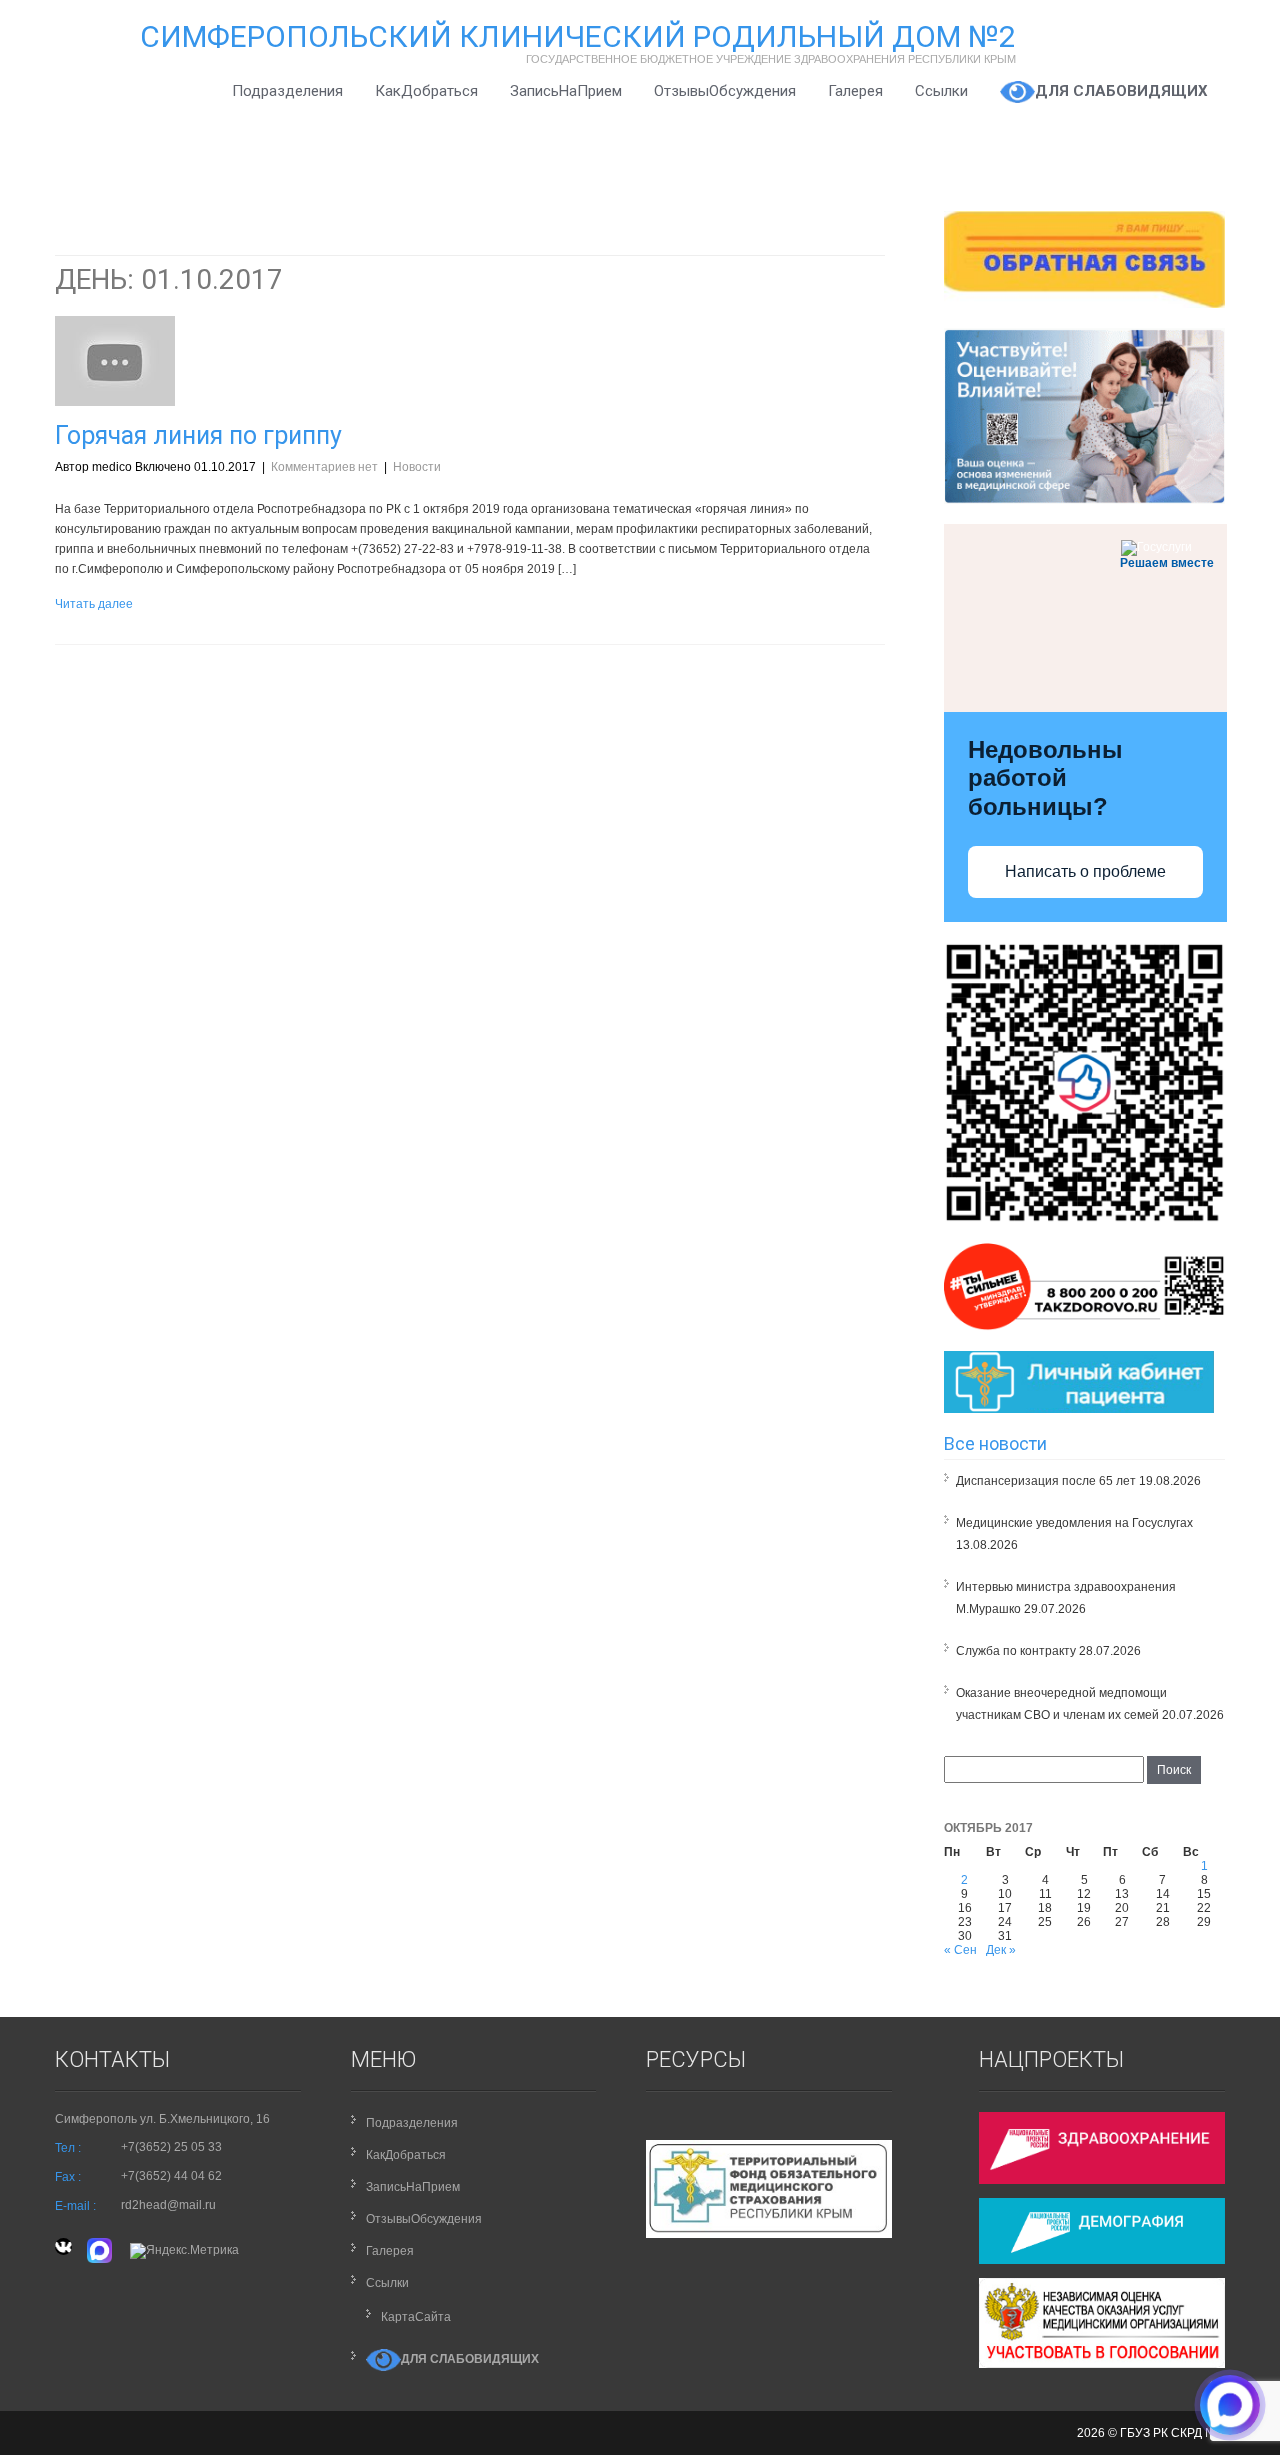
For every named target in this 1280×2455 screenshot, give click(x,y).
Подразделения (287, 91)
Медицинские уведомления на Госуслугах (1074, 1523)
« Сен (960, 1950)
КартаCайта (416, 2317)
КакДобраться (426, 91)
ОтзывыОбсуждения (725, 91)
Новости (417, 467)
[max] (101, 2250)
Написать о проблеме (1085, 871)
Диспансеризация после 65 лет (1046, 1481)
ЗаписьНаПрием (566, 91)
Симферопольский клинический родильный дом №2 (578, 36)
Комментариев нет (324, 467)
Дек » (1001, 1950)
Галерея (855, 91)
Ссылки (941, 91)
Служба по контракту (1016, 1651)
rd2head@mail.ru (168, 2205)
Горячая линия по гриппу (198, 435)
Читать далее (94, 604)
